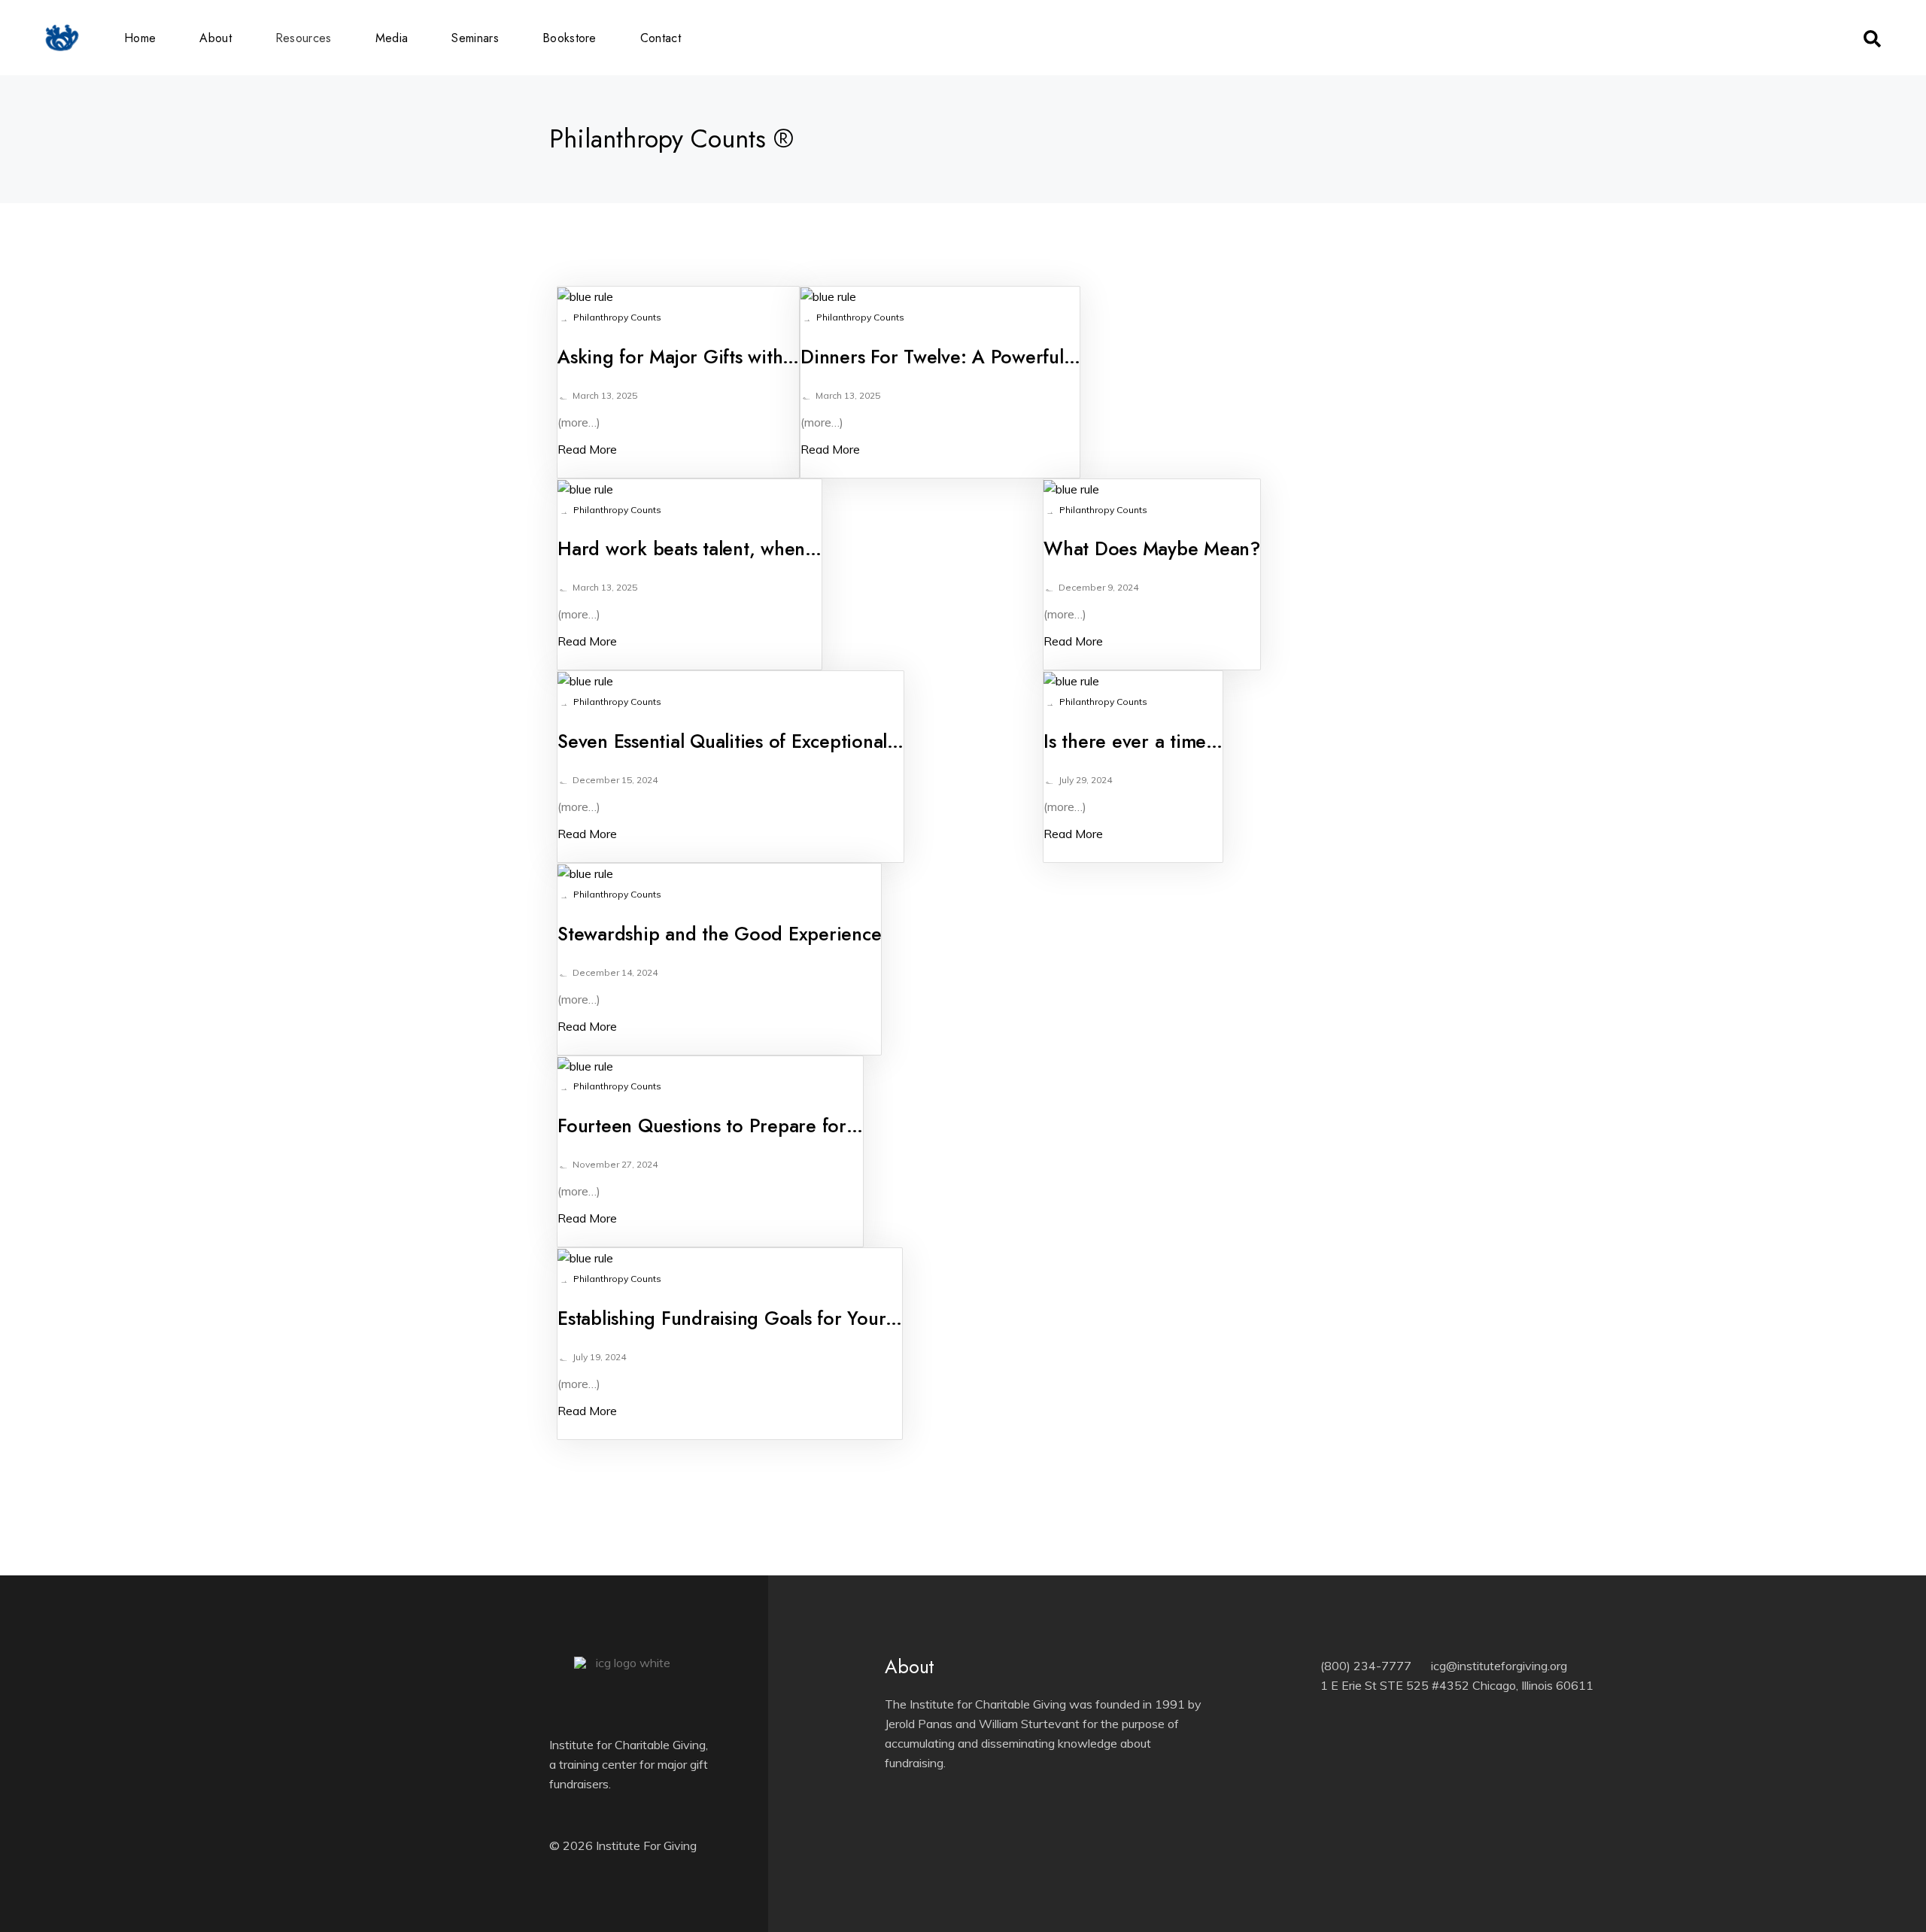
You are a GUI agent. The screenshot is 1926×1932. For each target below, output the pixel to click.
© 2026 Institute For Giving (623, 1845)
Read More (587, 449)
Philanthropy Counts (617, 317)
